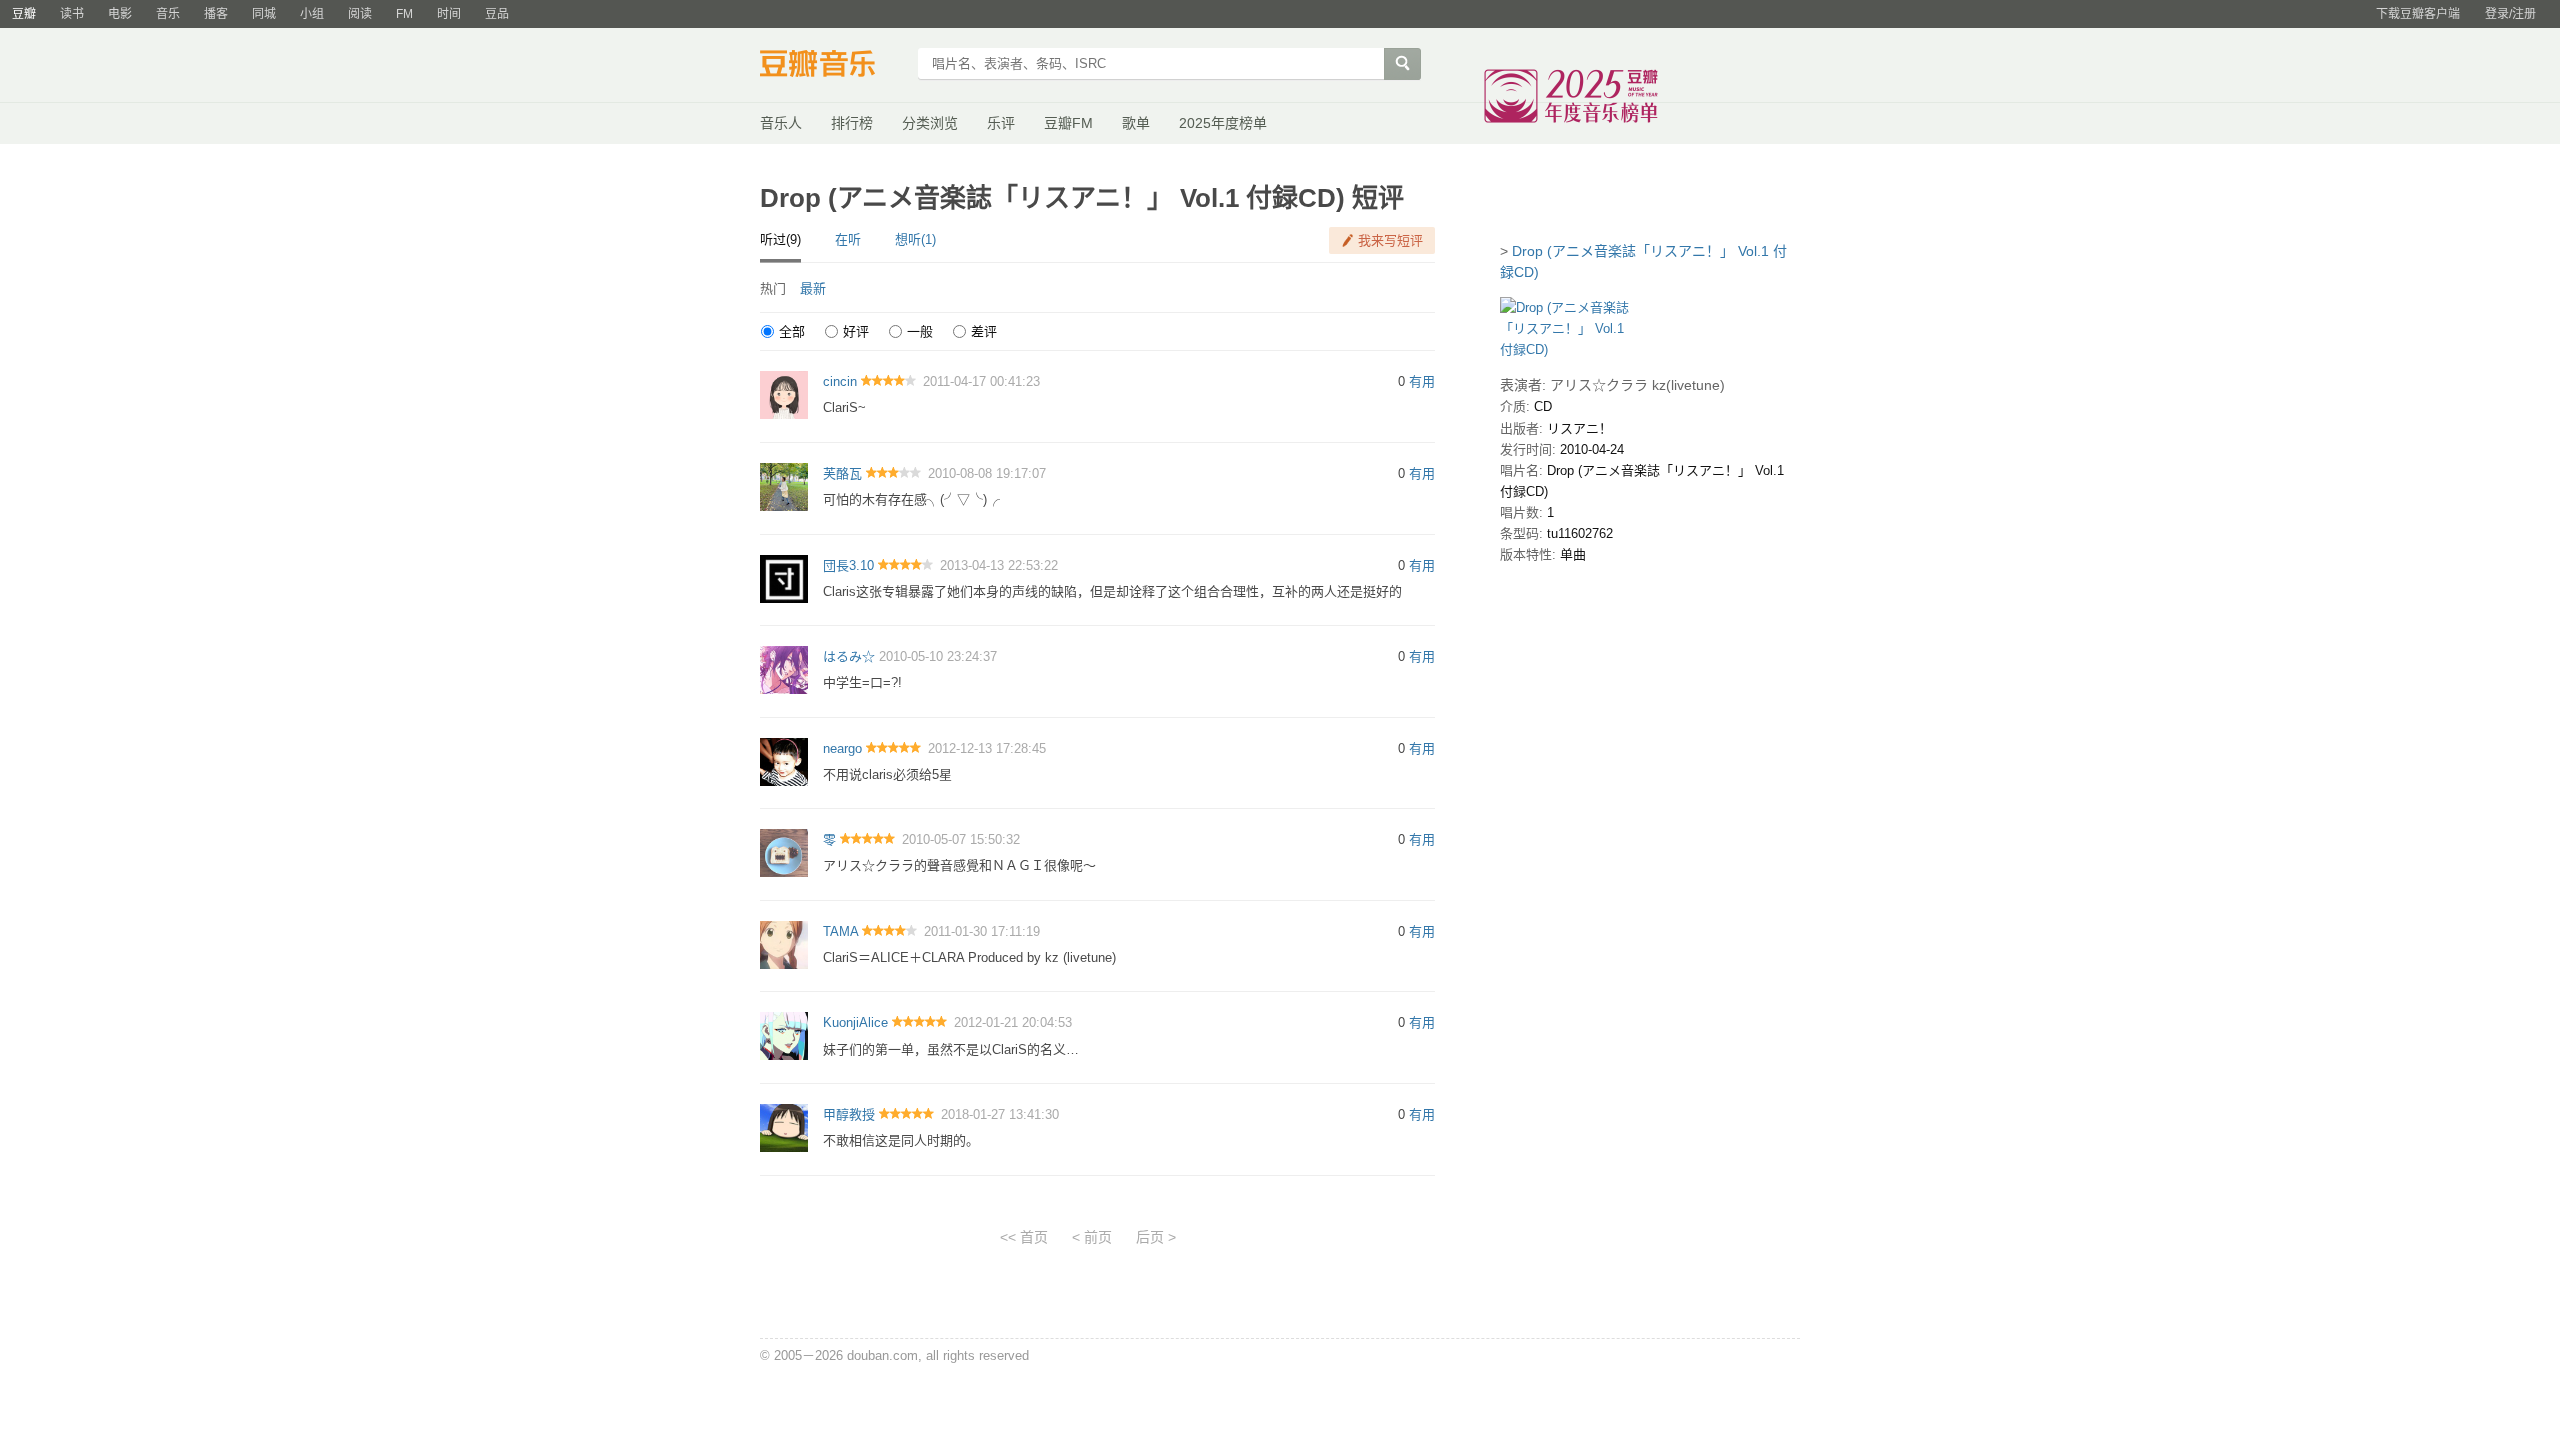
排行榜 (852, 123)
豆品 (497, 14)
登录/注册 (2510, 14)
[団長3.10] (784, 577)
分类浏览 (930, 123)
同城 (264, 14)
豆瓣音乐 (832, 66)
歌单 (1136, 123)
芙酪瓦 (842, 473)
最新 (813, 288)
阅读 (360, 14)
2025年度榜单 (1223, 123)
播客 (216, 14)
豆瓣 (24, 14)
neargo (842, 748)
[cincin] (784, 394)
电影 (120, 14)
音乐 (168, 14)
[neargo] (784, 760)
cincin (840, 381)
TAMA (840, 931)
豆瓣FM (1068, 123)
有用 (1422, 381)
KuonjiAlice (855, 1022)
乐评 (1001, 123)
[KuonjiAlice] (784, 1035)
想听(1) (915, 239)
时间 (449, 14)
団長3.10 (848, 565)
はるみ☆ (849, 656)
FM (404, 14)
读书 (72, 14)
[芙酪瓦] (784, 485)
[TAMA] (784, 943)
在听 (848, 239)
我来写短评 (1390, 240)
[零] (784, 852)
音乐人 (781, 123)
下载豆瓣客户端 (2418, 14)
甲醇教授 (849, 1114)
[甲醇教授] (784, 1127)
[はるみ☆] (784, 669)
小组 (312, 14)
